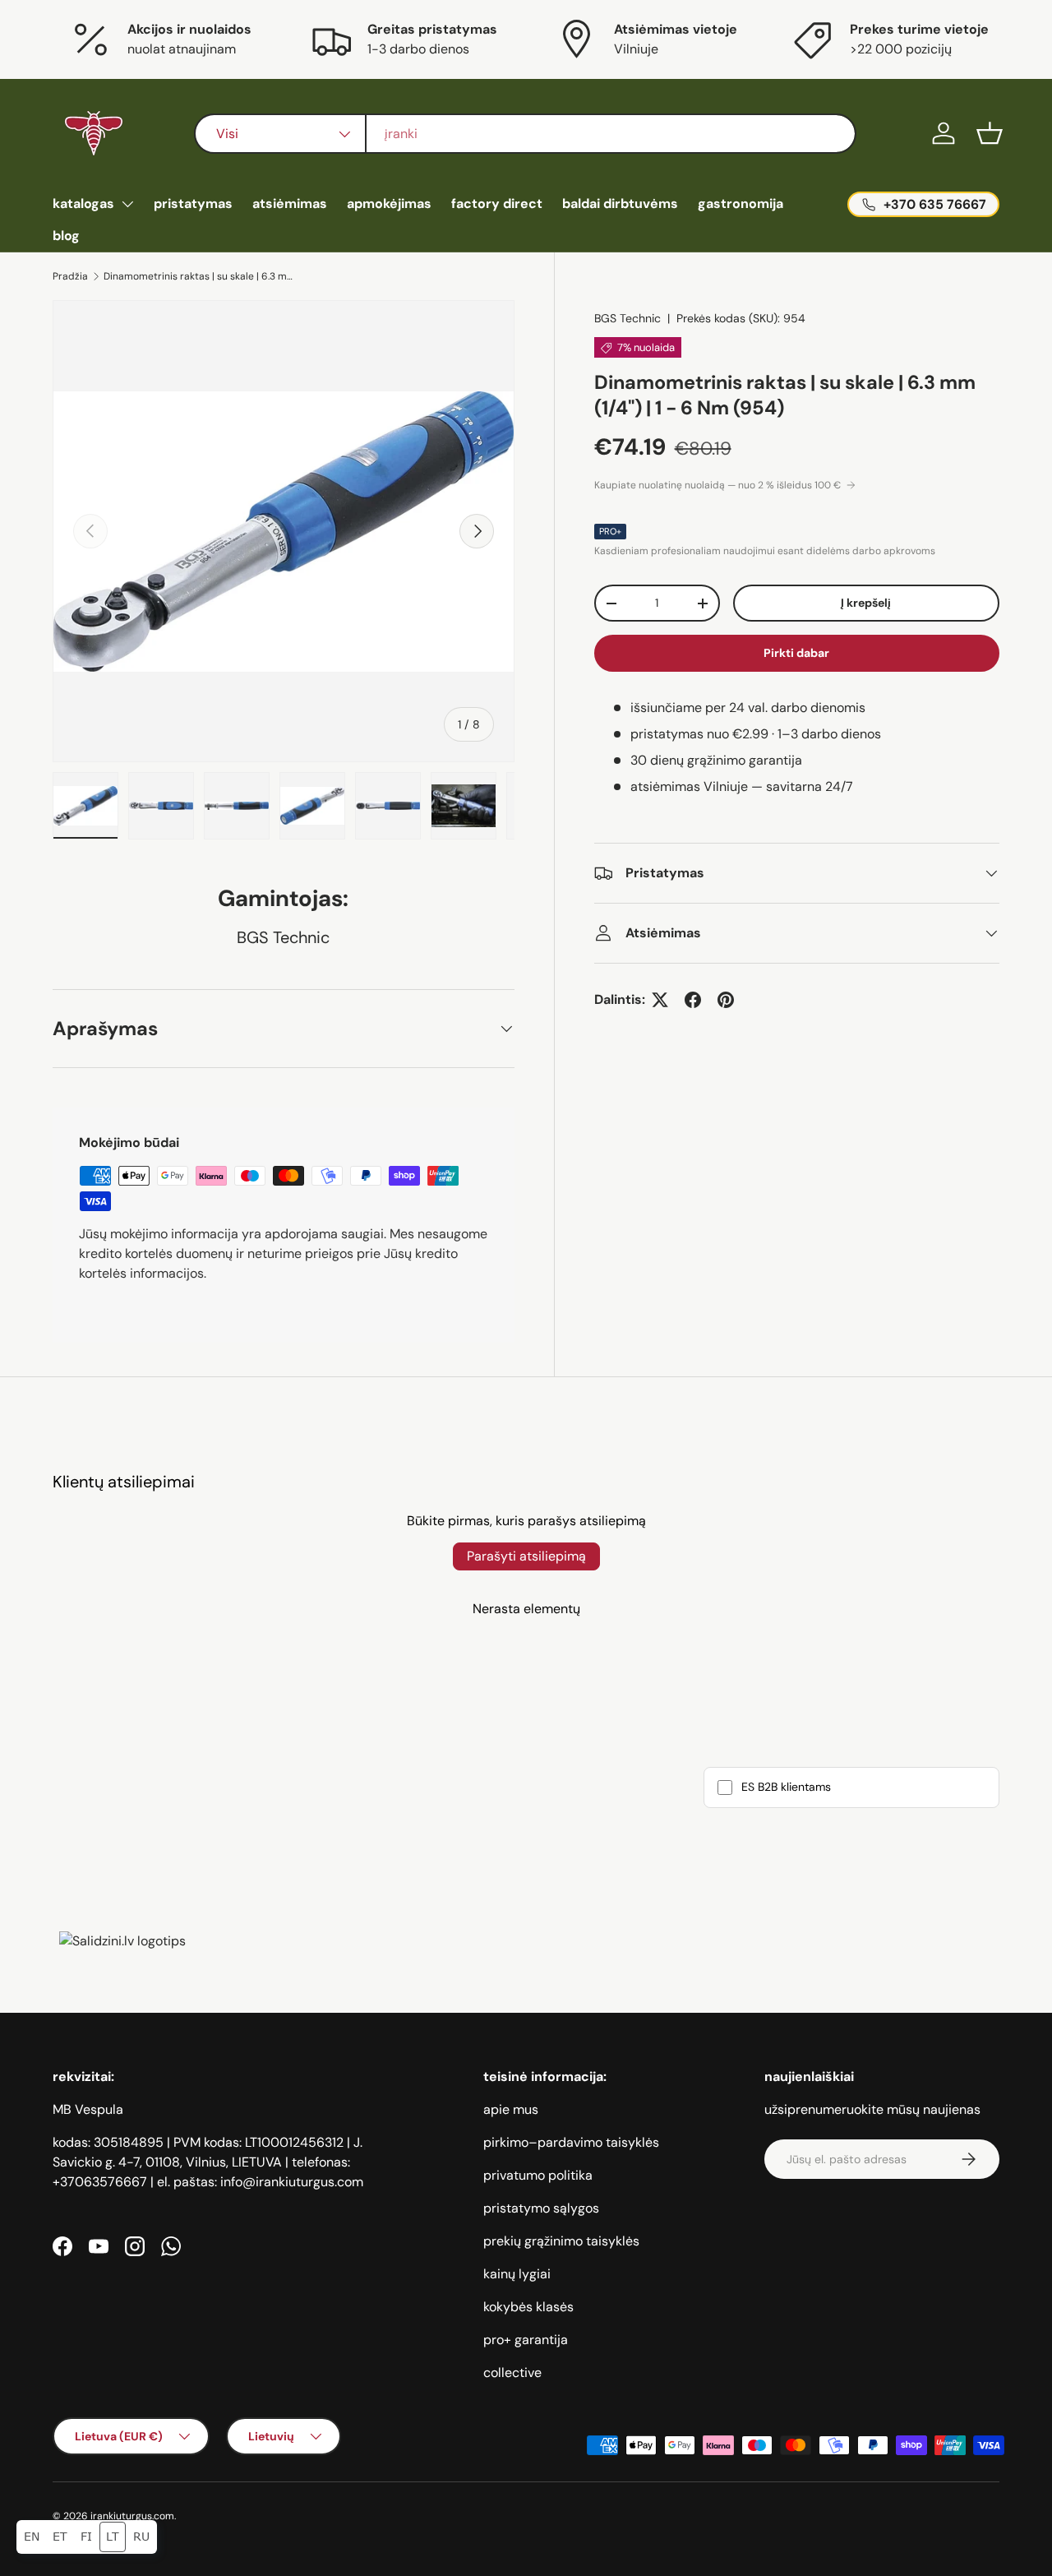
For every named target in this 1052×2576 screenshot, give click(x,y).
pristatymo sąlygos (541, 2208)
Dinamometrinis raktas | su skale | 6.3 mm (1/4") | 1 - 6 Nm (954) (202, 276)
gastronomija (741, 203)
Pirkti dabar (796, 653)
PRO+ (611, 531)
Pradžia (70, 276)
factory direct (497, 203)
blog (66, 236)
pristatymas (193, 203)
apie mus (511, 2109)
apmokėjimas (389, 203)
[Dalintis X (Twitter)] (660, 1000)
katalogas (83, 203)
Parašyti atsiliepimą (526, 1556)
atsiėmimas (290, 203)
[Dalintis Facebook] (693, 1000)
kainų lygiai (517, 2274)
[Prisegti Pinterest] (726, 1000)
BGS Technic (628, 318)
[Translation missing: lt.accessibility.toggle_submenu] (127, 204)
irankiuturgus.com (132, 2516)
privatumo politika (538, 2175)
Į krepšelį (866, 603)
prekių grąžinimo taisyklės (561, 2241)
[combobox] (525, 134)
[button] (990, 133)
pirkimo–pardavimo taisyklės (571, 2142)
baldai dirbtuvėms (620, 203)
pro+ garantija (526, 2340)
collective (512, 2373)
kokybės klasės (528, 2307)
